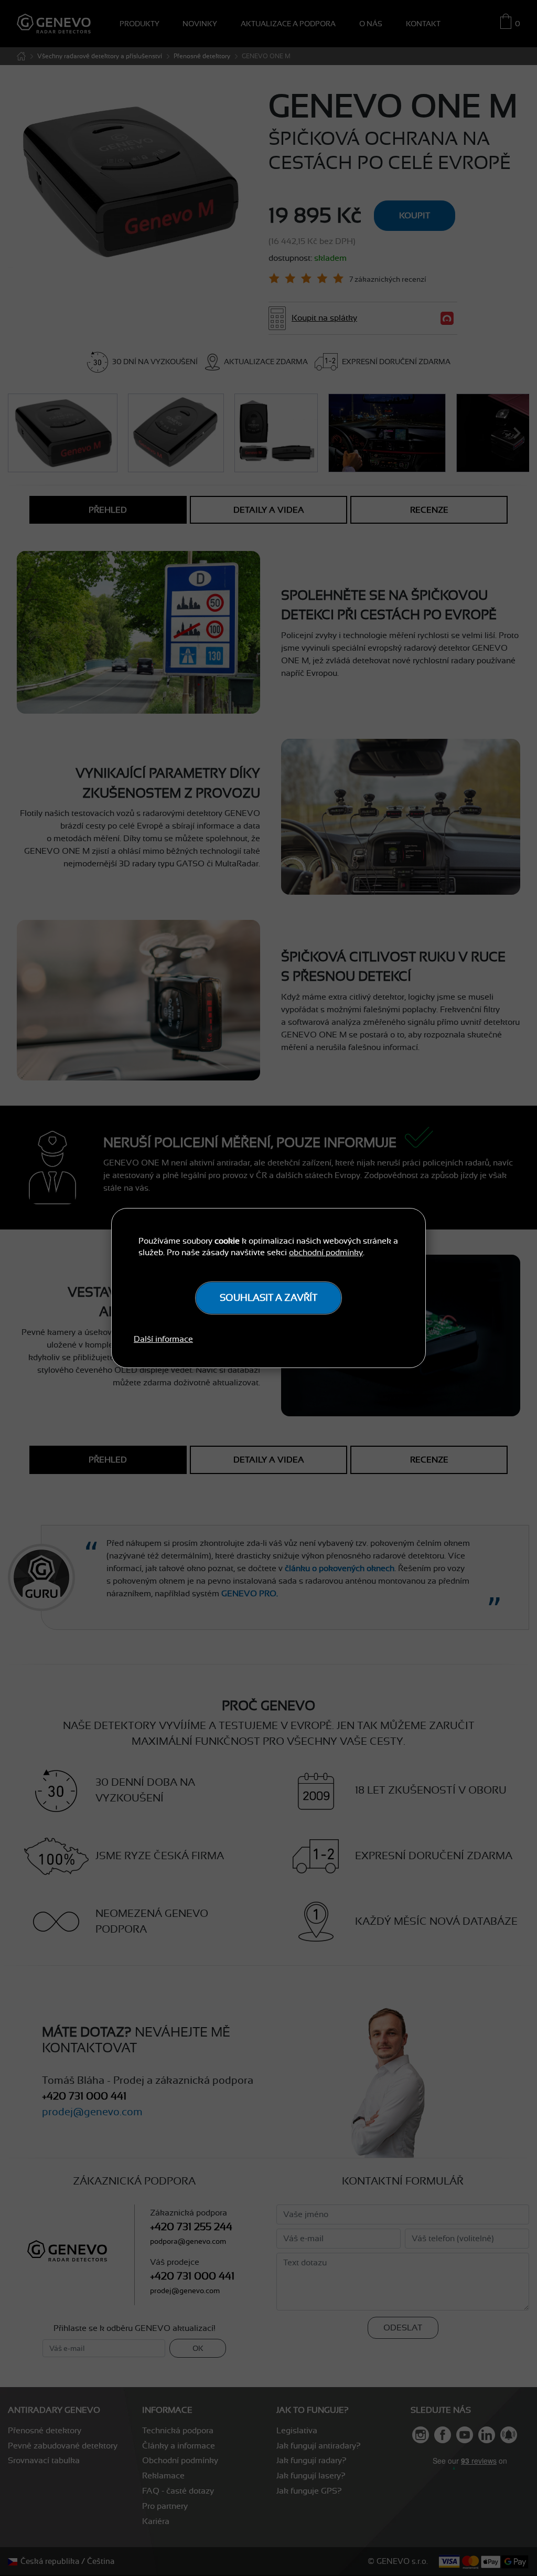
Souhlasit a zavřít (268, 1298)
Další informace (163, 1339)
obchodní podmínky (326, 1253)
